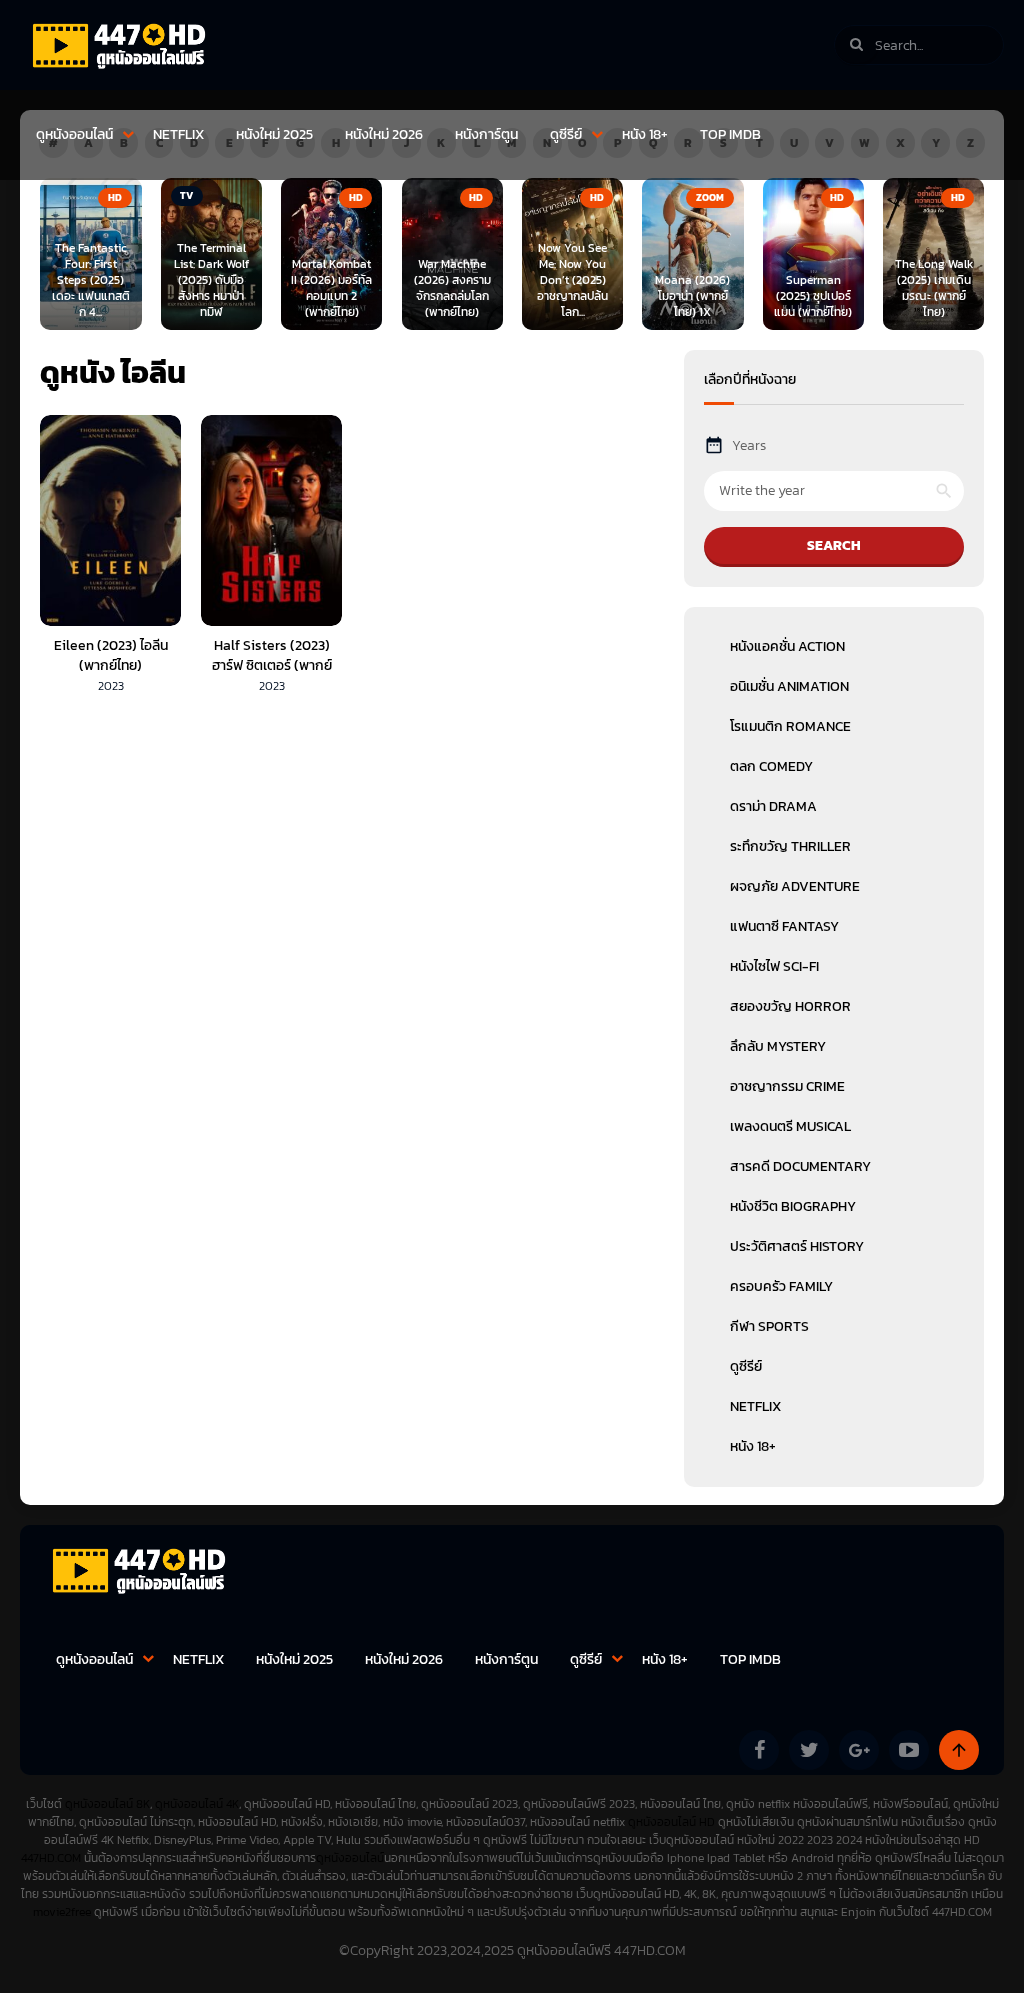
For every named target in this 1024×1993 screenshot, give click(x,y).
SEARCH (834, 545)
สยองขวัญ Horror (790, 1006)
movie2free (63, 1912)
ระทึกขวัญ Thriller (790, 846)
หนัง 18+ (645, 134)
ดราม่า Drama (773, 806)
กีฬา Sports (769, 1326)
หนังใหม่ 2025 (274, 134)
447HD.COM (51, 1858)
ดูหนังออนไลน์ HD (671, 1822)
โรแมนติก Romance (790, 726)
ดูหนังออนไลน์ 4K (197, 1804)
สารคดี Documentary (800, 1166)
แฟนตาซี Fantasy (784, 926)
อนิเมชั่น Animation (789, 686)
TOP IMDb (730, 134)
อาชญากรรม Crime (787, 1086)
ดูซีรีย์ (566, 134)
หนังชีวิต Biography (793, 1206)
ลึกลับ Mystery (778, 1046)
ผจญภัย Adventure (795, 886)
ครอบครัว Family (781, 1286)
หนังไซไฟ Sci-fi (774, 966)
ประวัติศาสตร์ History (797, 1246)
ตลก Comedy (771, 766)
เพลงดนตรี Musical (790, 1126)
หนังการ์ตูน (486, 134)
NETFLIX (178, 134)
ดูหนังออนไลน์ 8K (107, 1804)
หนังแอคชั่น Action (787, 646)
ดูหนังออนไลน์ (74, 134)
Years (749, 445)
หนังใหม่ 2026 (384, 134)
